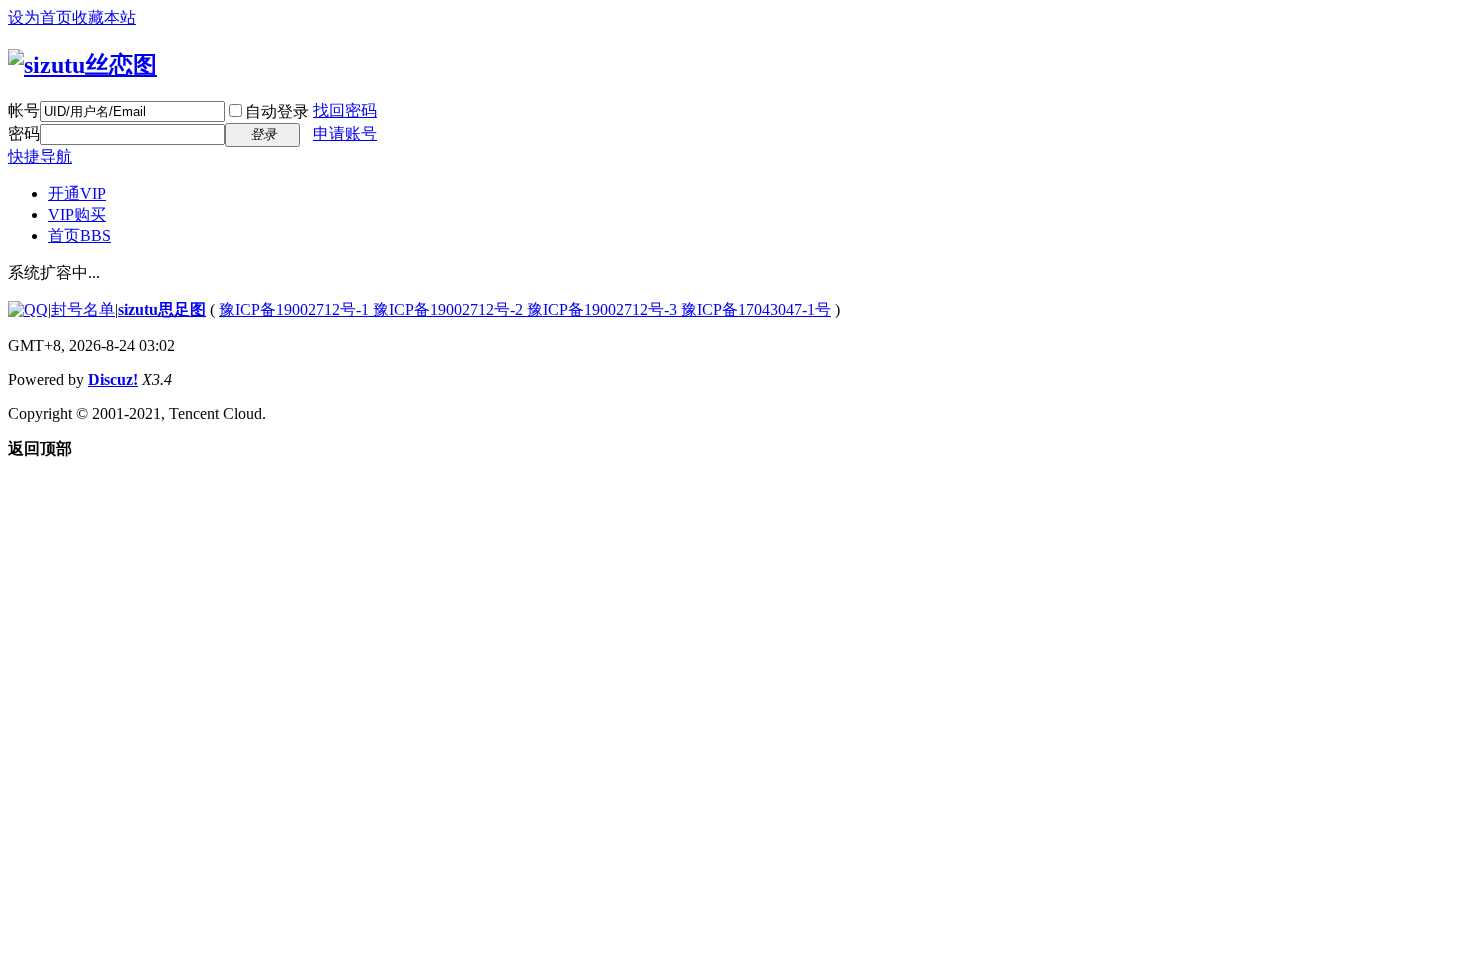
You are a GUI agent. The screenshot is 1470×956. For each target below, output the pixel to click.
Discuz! (113, 379)
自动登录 (277, 111)
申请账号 (345, 133)
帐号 (24, 110)
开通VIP (77, 193)
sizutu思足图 (162, 309)
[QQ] (28, 309)
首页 (79, 235)
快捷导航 (40, 156)
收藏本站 (104, 17)
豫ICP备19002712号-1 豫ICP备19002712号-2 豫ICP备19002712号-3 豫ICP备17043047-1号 (525, 309)
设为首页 (40, 17)
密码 (24, 133)
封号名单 (83, 309)
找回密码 (345, 110)
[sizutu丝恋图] (82, 65)
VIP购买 (77, 214)
